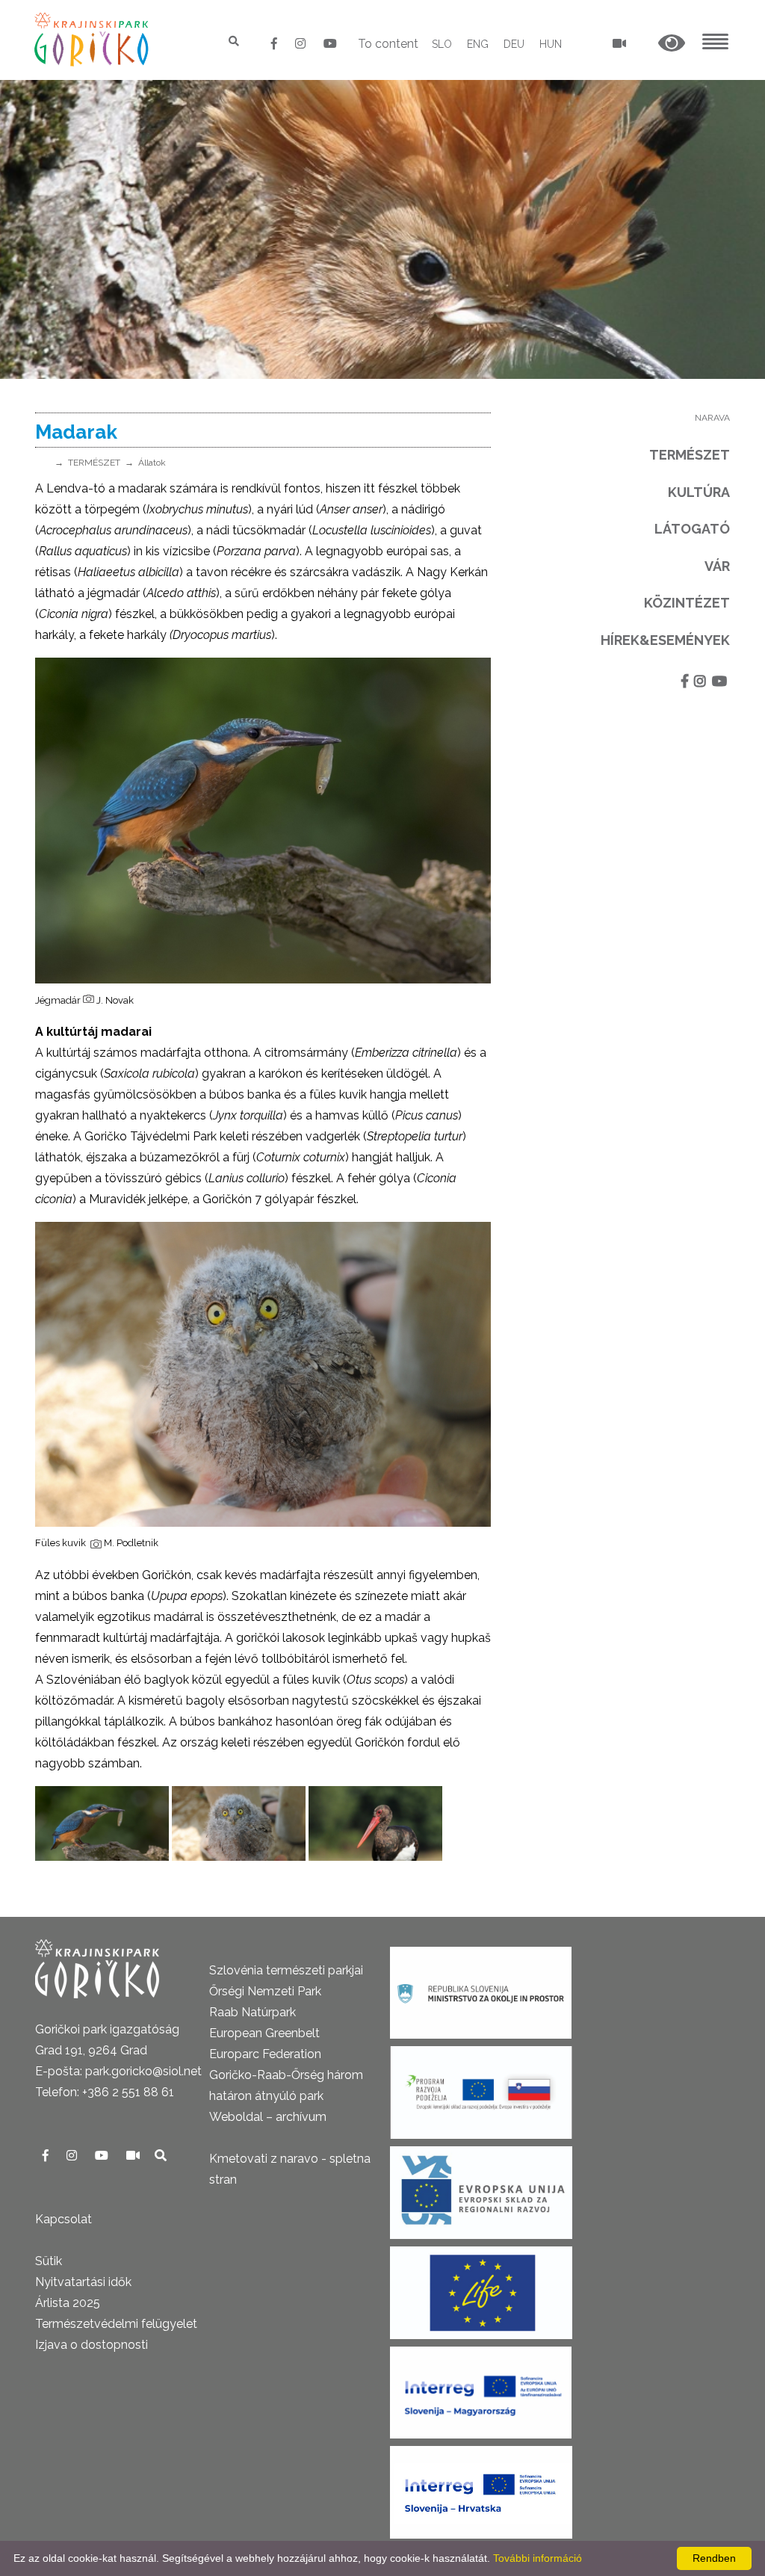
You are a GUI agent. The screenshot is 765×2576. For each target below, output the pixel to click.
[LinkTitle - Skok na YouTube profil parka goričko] (330, 44)
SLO (442, 44)
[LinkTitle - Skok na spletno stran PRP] (481, 2088)
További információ (538, 2558)
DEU (514, 44)
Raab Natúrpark (253, 2012)
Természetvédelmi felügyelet (116, 2324)
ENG (478, 44)
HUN (551, 44)
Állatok (152, 463)
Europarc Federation (265, 2054)
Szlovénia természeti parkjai (286, 1970)
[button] (672, 44)
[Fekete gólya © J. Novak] (375, 1823)
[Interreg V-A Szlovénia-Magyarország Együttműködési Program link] (481, 2388)
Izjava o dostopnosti (92, 2345)
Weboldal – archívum (268, 2117)
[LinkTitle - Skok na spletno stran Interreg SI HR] (481, 2487)
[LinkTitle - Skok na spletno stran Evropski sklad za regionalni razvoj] (481, 2188)
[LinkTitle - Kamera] (134, 2156)
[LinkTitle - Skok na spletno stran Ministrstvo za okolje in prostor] (481, 1988)
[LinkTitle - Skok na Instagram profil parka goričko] (302, 44)
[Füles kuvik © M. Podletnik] (239, 1823)
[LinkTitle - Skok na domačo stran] (93, 39)
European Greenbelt (264, 2033)
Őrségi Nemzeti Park (265, 1991)
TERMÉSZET (94, 463)
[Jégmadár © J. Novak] (102, 1823)
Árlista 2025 (68, 2303)
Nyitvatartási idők (83, 2282)
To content (388, 44)
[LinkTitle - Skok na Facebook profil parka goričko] (276, 44)
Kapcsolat (64, 2219)
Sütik (49, 2261)
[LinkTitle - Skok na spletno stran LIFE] (481, 2288)
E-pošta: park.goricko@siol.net (118, 2071)
